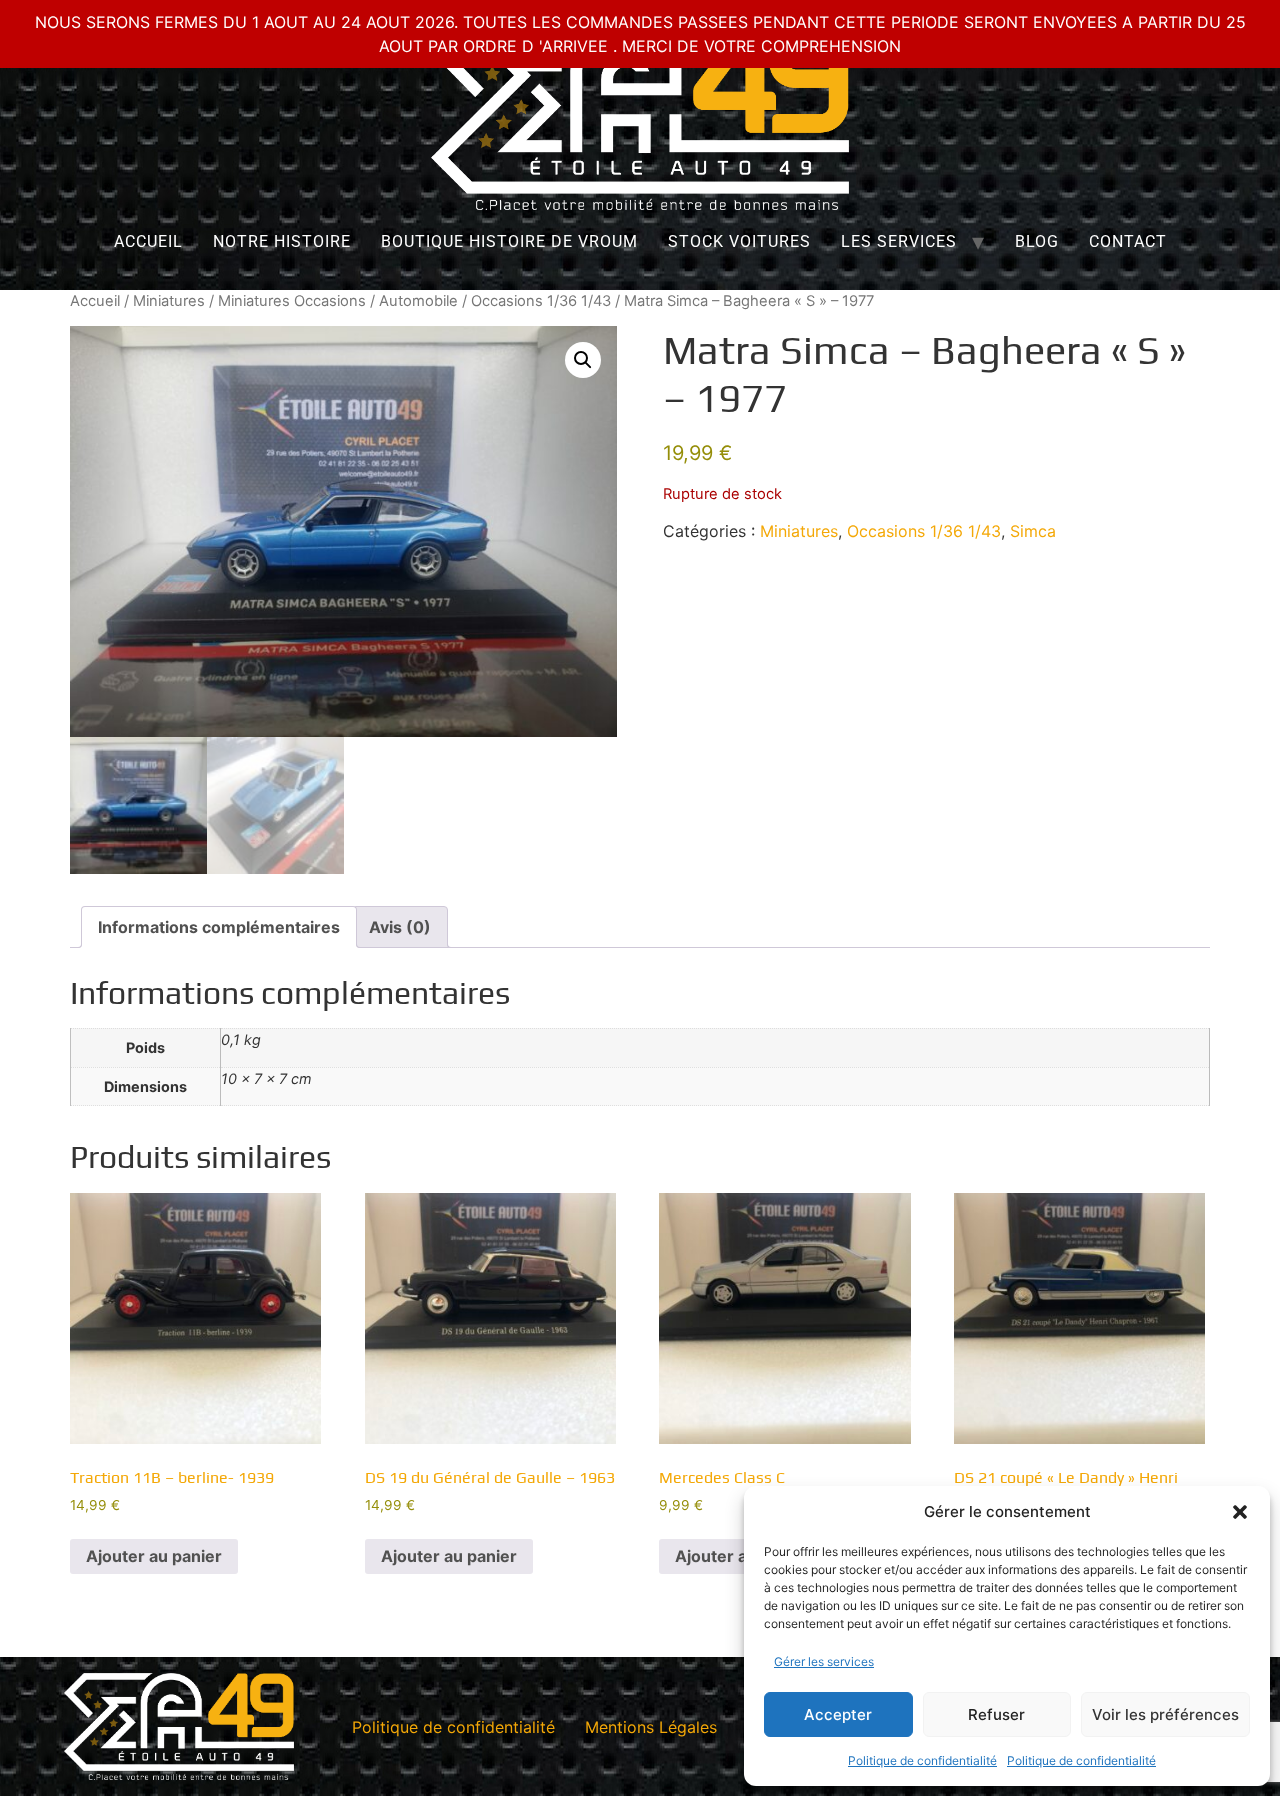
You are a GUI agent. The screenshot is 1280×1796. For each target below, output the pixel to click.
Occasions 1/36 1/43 (541, 301)
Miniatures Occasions (292, 301)
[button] (1240, 1512)
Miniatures (169, 301)
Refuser (996, 1714)
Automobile (418, 301)
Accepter (838, 1714)
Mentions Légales (651, 1727)
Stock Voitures (739, 241)
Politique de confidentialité (922, 1760)
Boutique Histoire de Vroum (509, 241)
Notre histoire (282, 241)
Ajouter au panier (154, 1556)
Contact (1128, 241)
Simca (1033, 531)
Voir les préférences (1165, 1714)
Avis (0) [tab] (400, 927)
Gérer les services (824, 1661)
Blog (1037, 241)
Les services (899, 241)
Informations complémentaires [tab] (219, 927)
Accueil (148, 241)
